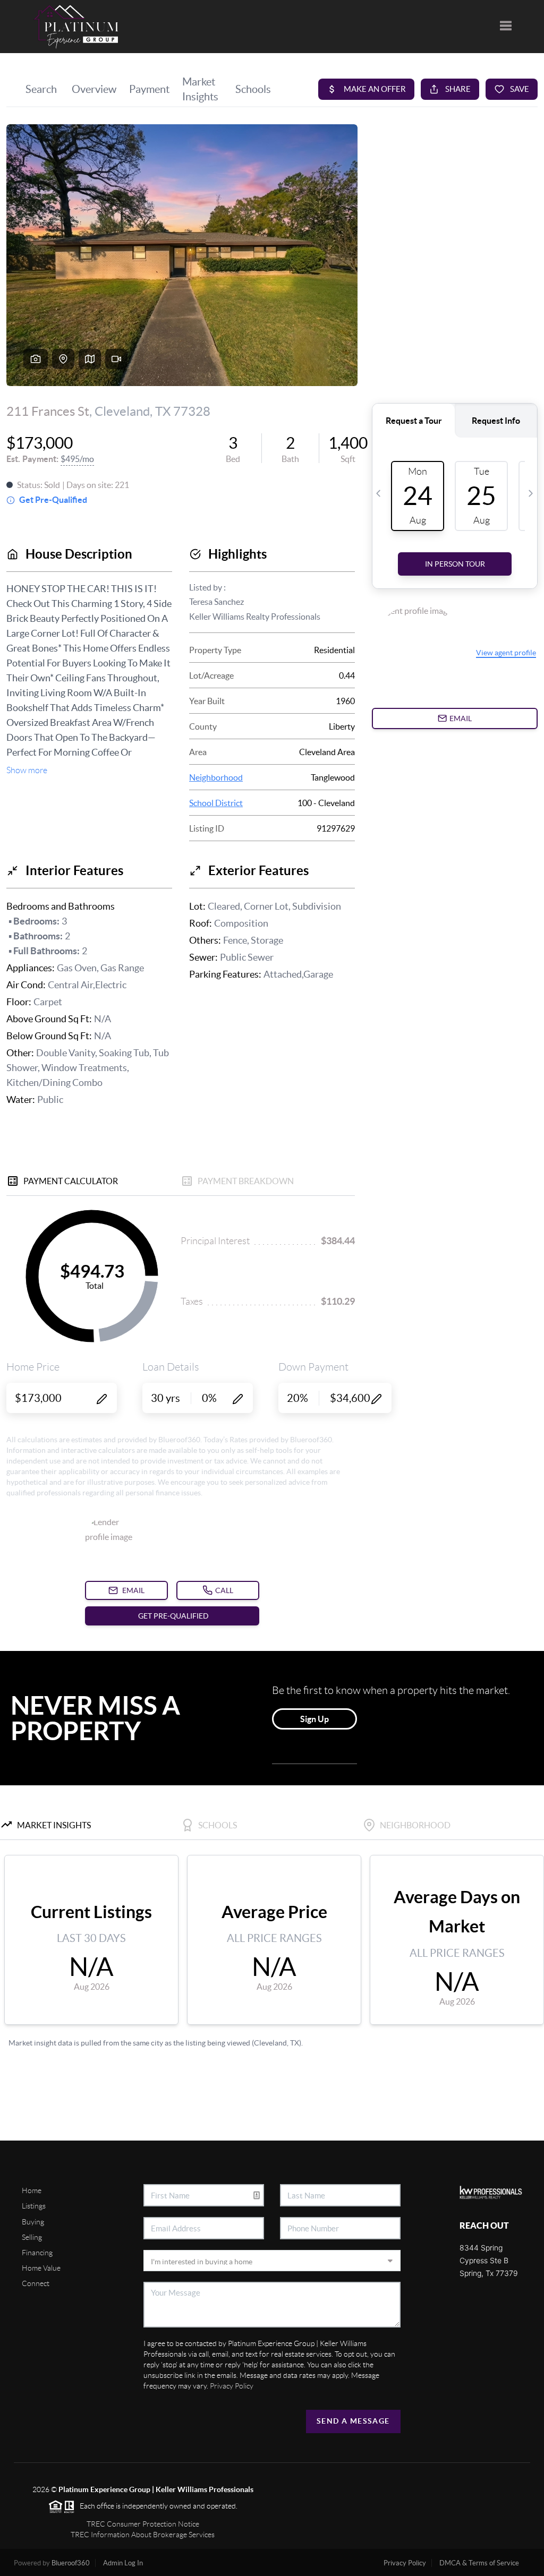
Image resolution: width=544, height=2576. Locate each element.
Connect (36, 2283)
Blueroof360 (71, 2563)
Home (32, 2190)
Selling (32, 2237)
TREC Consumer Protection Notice (143, 2524)
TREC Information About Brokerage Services (143, 2535)
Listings (34, 2206)
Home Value (41, 2268)
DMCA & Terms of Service (479, 2563)
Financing (37, 2253)
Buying (33, 2222)
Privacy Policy (232, 2386)
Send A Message (353, 2421)
